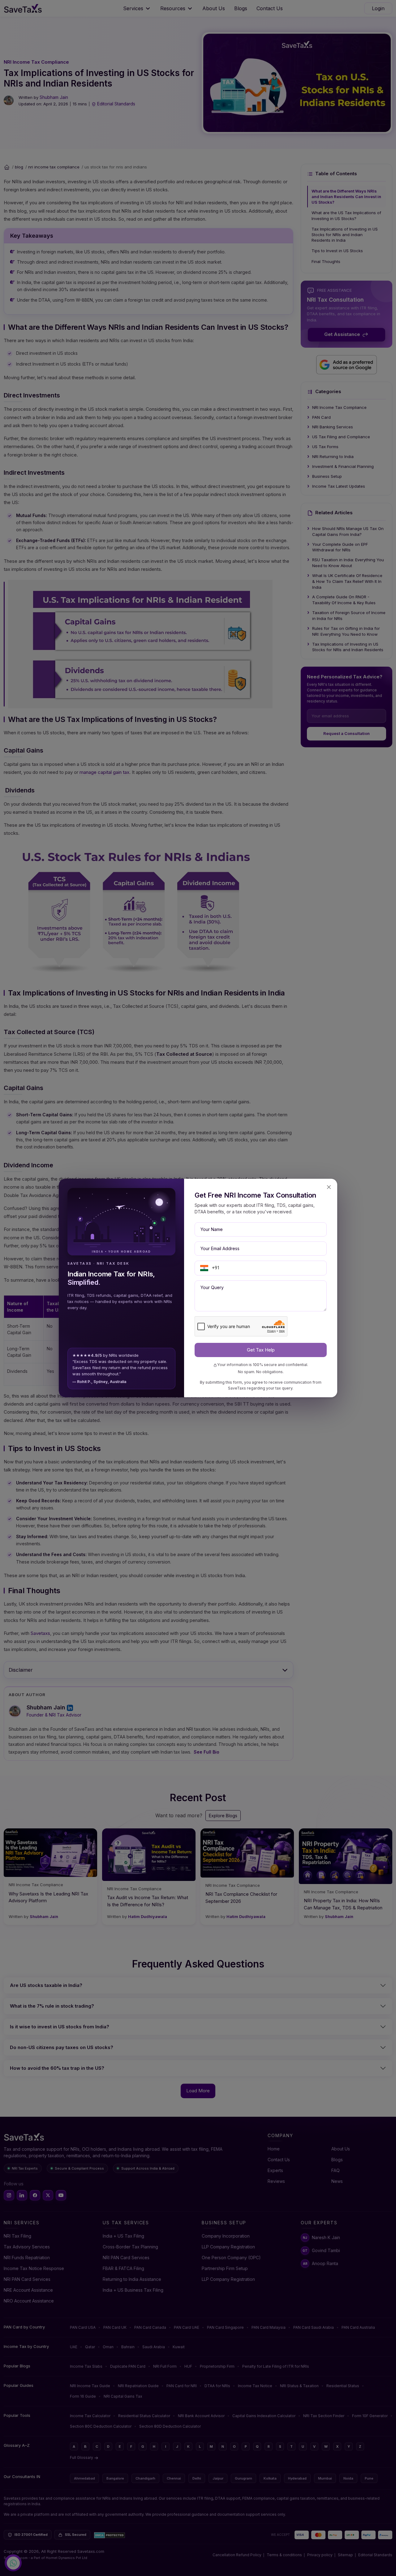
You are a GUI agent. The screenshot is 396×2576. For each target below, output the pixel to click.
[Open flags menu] (204, 1268)
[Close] (329, 1187)
